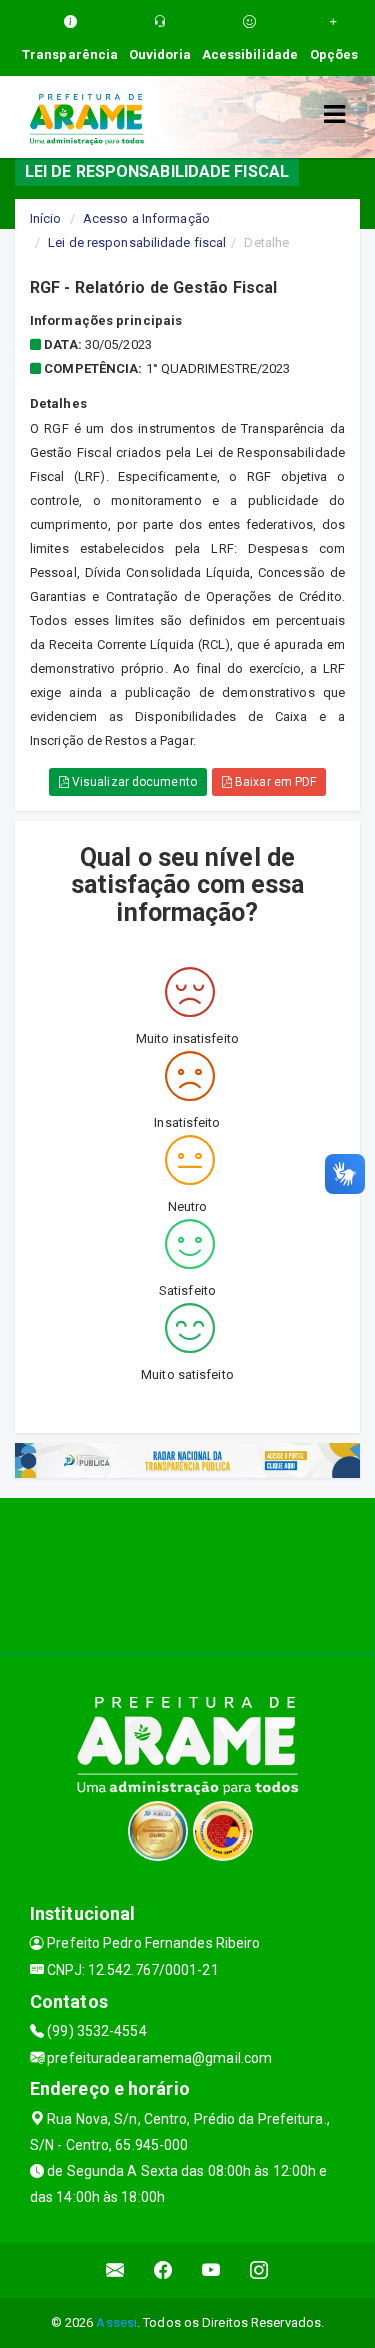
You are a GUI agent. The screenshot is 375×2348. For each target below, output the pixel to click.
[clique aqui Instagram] (259, 2270)
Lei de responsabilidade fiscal (137, 242)
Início (46, 218)
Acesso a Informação (146, 218)
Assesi (116, 2322)
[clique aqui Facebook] (163, 2270)
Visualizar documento (133, 782)
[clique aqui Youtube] (211, 2270)
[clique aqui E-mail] (115, 2270)
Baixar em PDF (274, 782)
